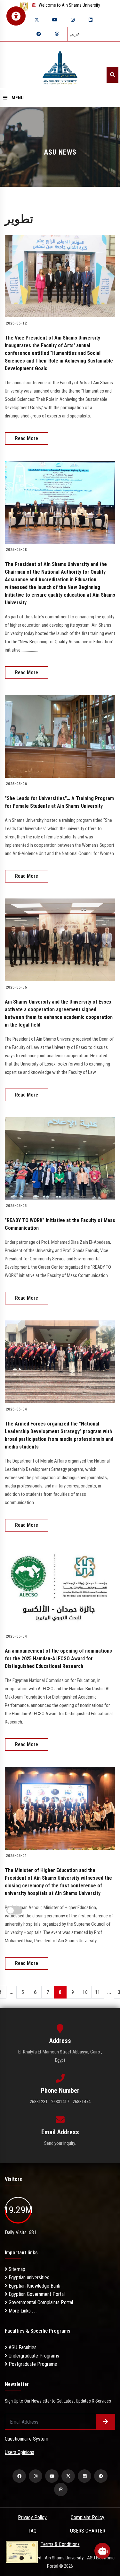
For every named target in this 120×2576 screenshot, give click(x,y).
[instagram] (73, 20)
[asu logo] (60, 65)
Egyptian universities (28, 2278)
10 (85, 1992)
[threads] (57, 34)
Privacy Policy (32, 2517)
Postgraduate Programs (32, 2364)
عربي (75, 34)
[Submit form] (106, 2422)
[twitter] (37, 20)
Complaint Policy (88, 2517)
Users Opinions (20, 2452)
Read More (27, 438)
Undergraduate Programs (33, 2356)
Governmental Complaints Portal (40, 2302)
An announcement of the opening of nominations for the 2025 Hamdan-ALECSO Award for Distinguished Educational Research (58, 1659)
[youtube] (55, 20)
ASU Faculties (22, 2347)
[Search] (112, 75)
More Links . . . (22, 2311)
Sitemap (16, 2269)
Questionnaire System (27, 2439)
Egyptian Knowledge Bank (34, 2286)
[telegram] (39, 34)
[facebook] (19, 2476)
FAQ (32, 2531)
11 (98, 1992)
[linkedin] (91, 20)
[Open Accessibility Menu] (16, 16)
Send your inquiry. (60, 2143)
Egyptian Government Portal (36, 2294)
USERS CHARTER (88, 2531)
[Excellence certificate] (22, 2552)
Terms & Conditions (60, 2544)
